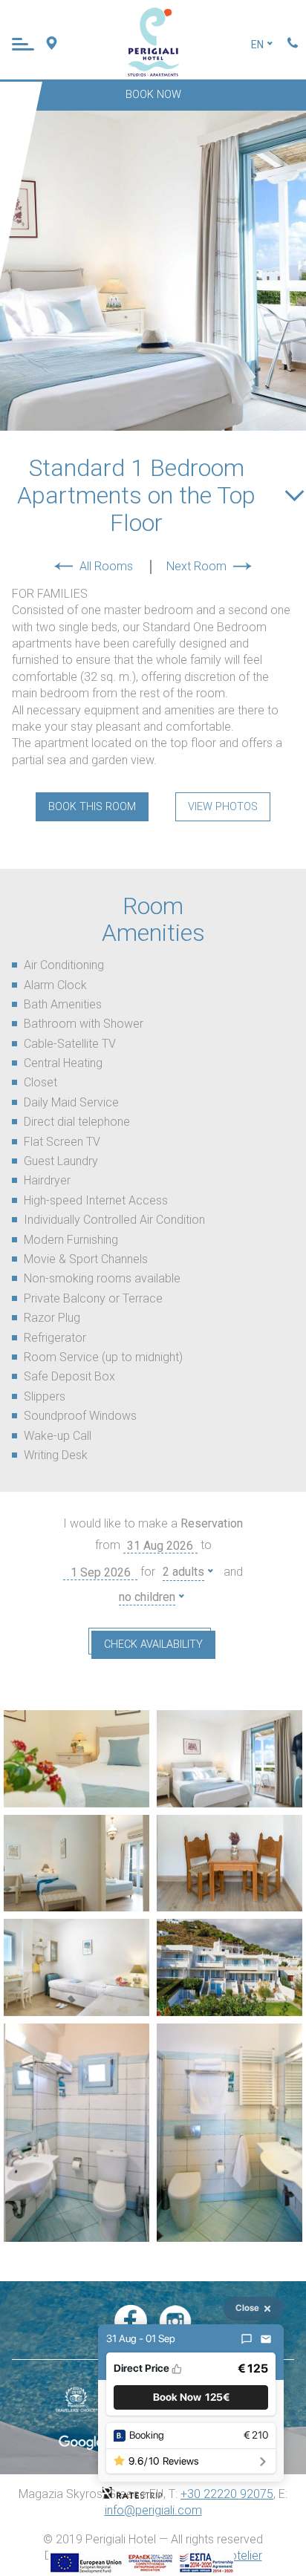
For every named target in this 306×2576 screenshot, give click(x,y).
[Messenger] (247, 2339)
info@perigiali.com (153, 2510)
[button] (191, 2397)
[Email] (266, 2339)
